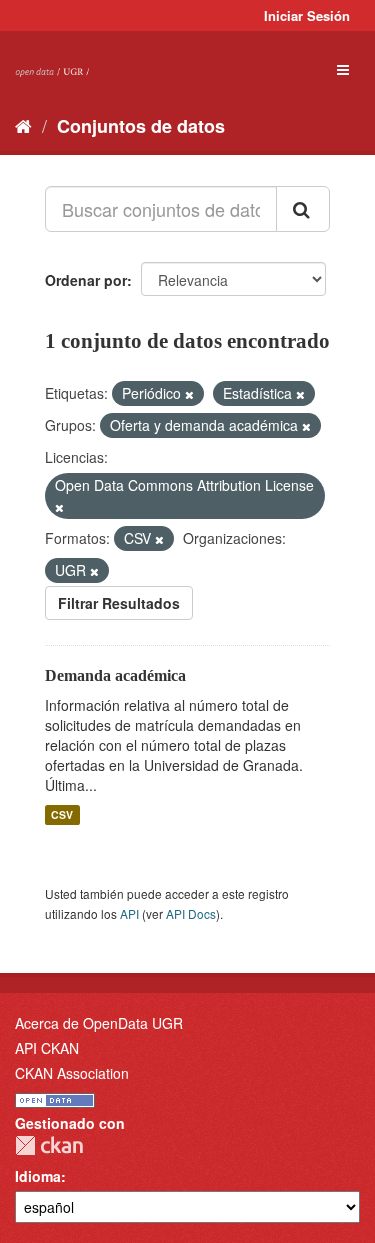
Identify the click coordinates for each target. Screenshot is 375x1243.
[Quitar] (189, 394)
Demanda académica (115, 675)
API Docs (191, 913)
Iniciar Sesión (307, 15)
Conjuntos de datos (141, 126)
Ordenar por (86, 280)
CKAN (49, 1145)
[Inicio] (23, 125)
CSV (62, 814)
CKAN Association (72, 1073)
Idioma (38, 1176)
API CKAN (47, 1048)
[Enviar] (303, 209)
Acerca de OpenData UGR (99, 1023)
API (129, 913)
